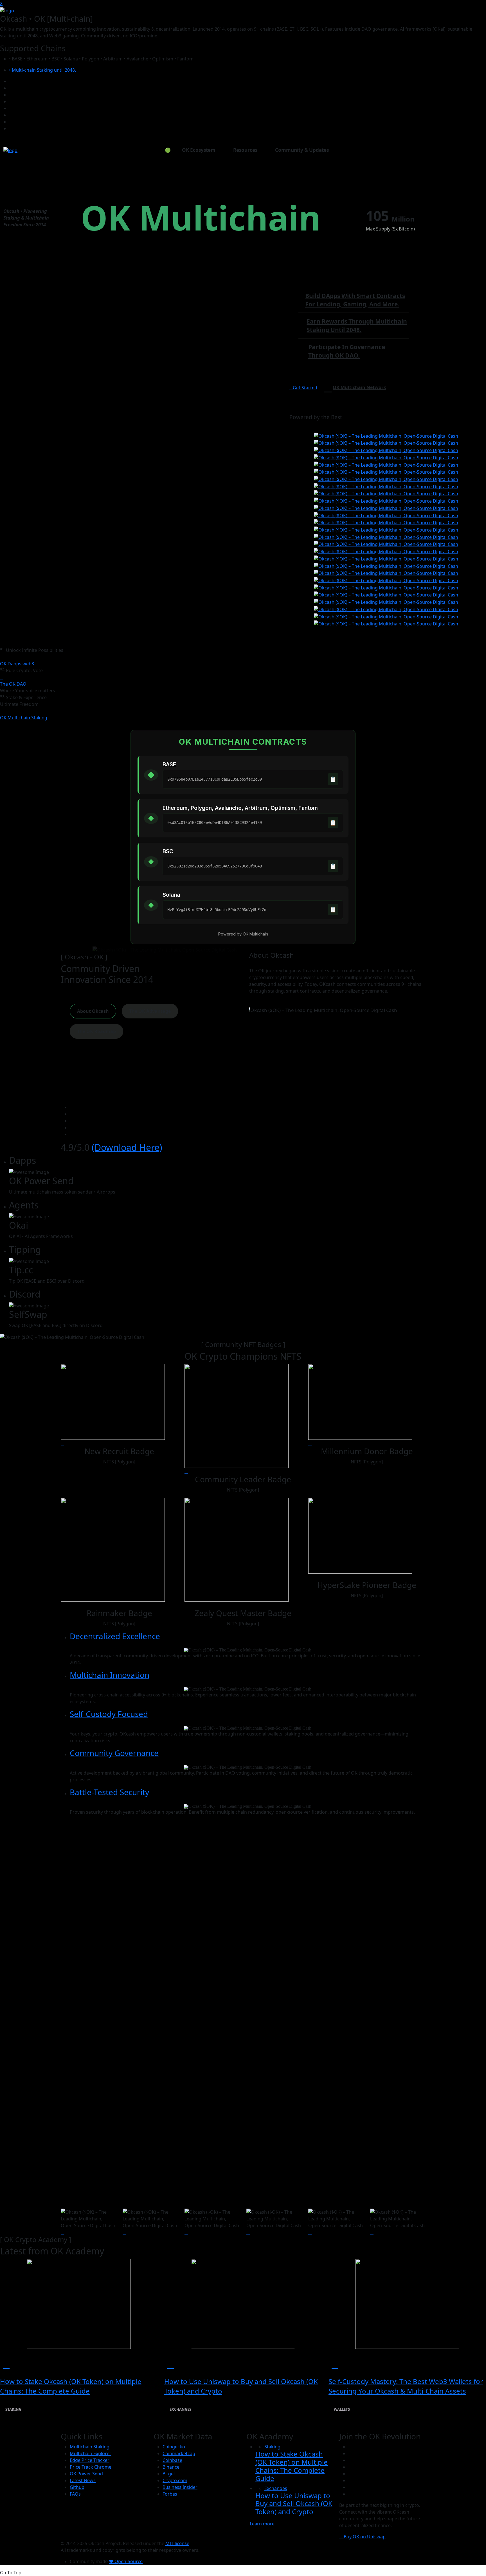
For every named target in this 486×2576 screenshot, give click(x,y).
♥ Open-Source (126, 2561)
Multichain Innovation (110, 1675)
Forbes (170, 2494)
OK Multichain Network (359, 387)
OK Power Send (86, 2474)
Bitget (169, 2474)
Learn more (262, 2524)
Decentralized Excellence (115, 1636)
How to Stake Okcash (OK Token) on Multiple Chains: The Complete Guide (71, 2386)
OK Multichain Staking (24, 718)
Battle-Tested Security (109, 1792)
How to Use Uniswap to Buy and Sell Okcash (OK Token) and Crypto (294, 2504)
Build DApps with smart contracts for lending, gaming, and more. (355, 300)
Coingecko (174, 2447)
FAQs (75, 2494)
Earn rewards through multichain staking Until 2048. (357, 326)
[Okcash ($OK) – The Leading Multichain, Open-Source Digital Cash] (7, 10)
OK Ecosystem (199, 150)
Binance (171, 2467)
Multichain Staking (90, 2447)
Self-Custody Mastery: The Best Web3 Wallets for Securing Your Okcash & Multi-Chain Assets (406, 2386)
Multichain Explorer (91, 2453)
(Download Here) (127, 1147)
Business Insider (180, 2487)
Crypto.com (175, 2480)
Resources (245, 150)
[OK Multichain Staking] (2, 711)
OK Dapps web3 (17, 664)
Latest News (83, 2480)
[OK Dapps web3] (2, 657)
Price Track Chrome (91, 2467)
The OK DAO (13, 684)
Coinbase (172, 2460)
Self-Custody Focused (109, 1714)
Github (77, 2487)
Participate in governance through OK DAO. (347, 351)
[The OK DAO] (2, 677)
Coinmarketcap (179, 2453)
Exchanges (180, 2409)
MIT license (177, 2543)
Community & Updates (302, 150)
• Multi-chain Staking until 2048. (42, 70)
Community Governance (114, 1753)
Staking (13, 2409)
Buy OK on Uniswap (364, 2537)
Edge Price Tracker (90, 2460)
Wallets (342, 2409)
